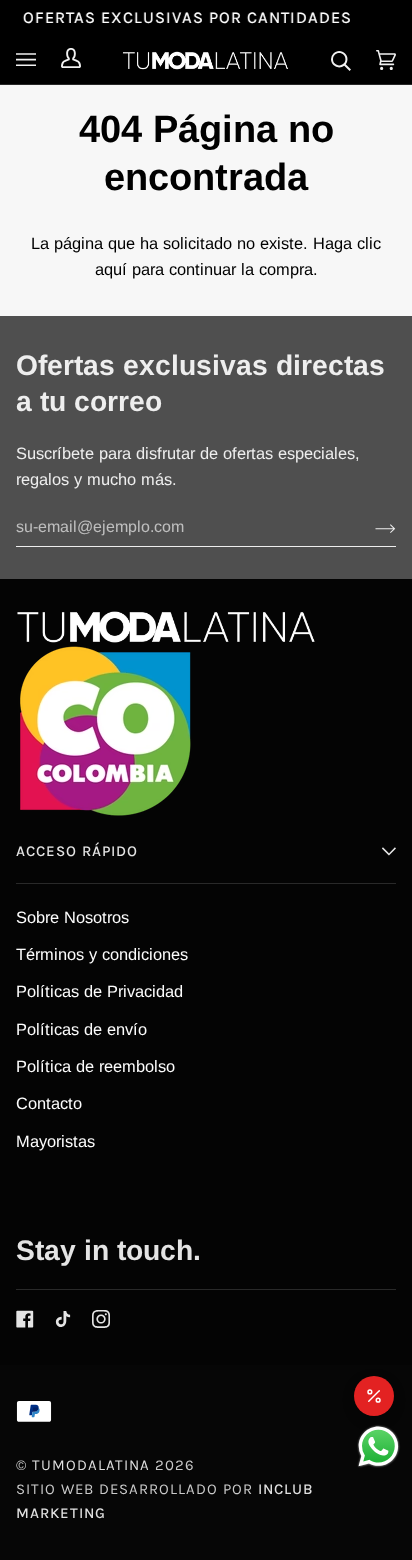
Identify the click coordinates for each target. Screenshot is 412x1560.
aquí (111, 269)
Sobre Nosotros (72, 917)
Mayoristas (55, 1141)
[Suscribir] (369, 527)
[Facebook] (25, 1319)
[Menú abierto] (31, 60)
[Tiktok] (63, 1319)
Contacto (49, 1103)
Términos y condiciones (102, 954)
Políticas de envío (81, 1029)
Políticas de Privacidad (99, 991)
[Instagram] (101, 1319)
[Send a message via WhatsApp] (378, 1446)
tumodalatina (91, 1465)
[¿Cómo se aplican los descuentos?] (374, 1396)
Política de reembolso (95, 1066)
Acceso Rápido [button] (77, 851)
